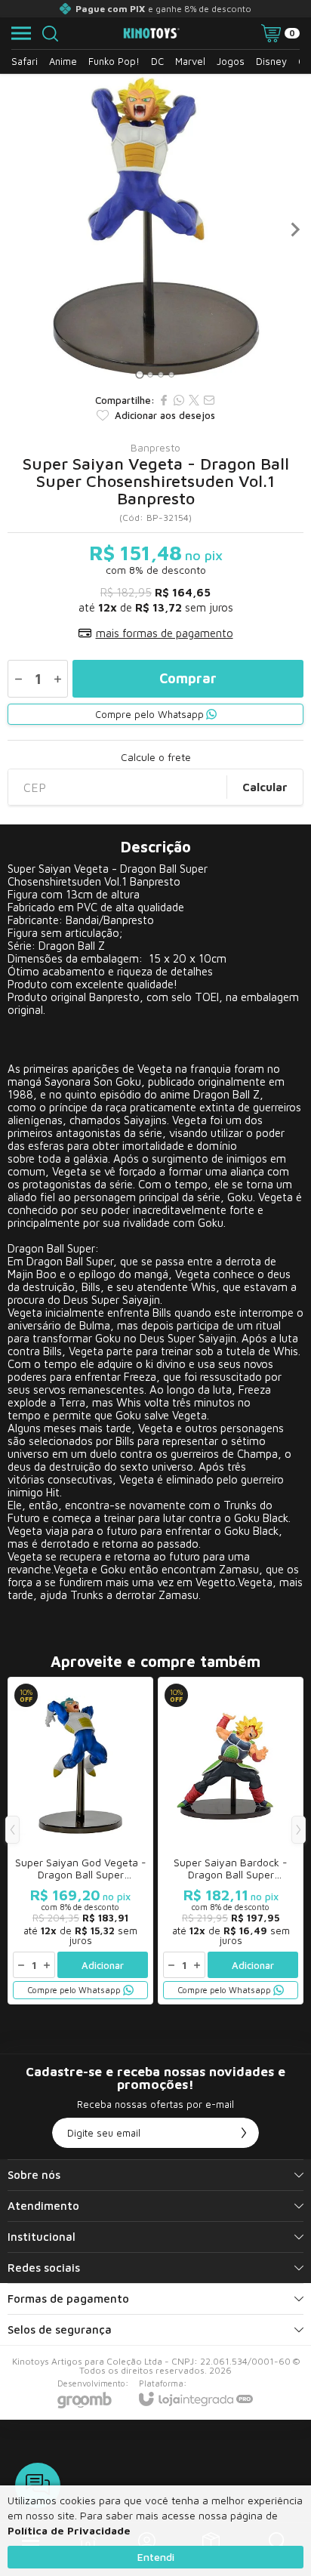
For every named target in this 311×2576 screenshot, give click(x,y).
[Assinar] (244, 2133)
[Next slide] (294, 230)
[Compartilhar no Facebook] (164, 400)
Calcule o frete (156, 757)
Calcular (265, 787)
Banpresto (155, 448)
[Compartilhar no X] (194, 400)
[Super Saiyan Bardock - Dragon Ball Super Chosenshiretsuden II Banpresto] (231, 1841)
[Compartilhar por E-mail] (209, 400)
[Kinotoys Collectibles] (152, 34)
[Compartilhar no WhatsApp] (179, 400)
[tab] (139, 374)
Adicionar (103, 1965)
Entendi (156, 2557)
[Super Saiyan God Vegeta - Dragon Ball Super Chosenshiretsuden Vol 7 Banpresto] (80, 1841)
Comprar (188, 678)
